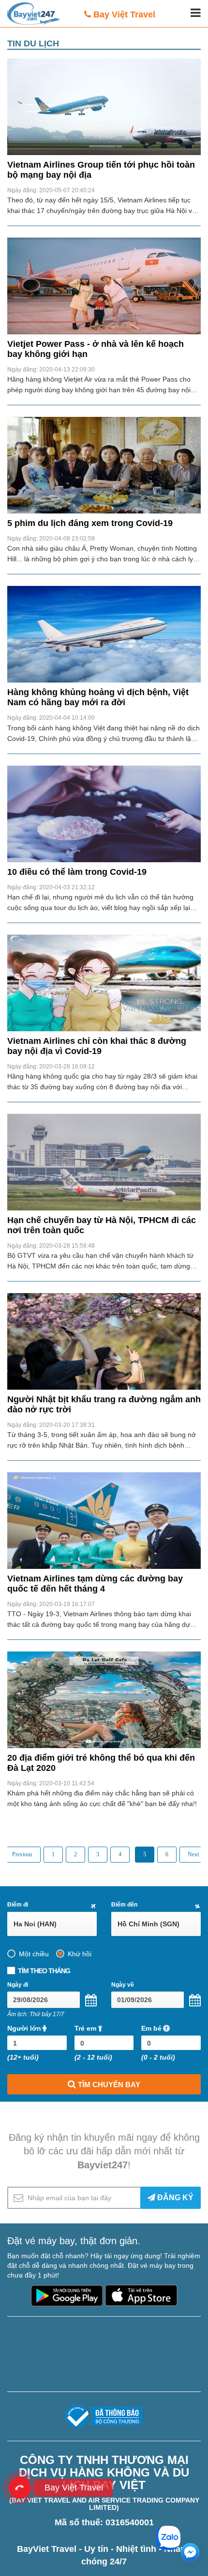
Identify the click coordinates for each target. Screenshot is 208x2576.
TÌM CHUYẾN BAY (108, 2085)
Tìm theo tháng (44, 1971)
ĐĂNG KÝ (174, 2198)
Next (193, 1854)
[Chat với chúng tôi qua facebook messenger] (190, 2552)
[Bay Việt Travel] (20, 2488)
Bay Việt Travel (124, 14)
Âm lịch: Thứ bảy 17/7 (36, 2014)
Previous (22, 1854)
